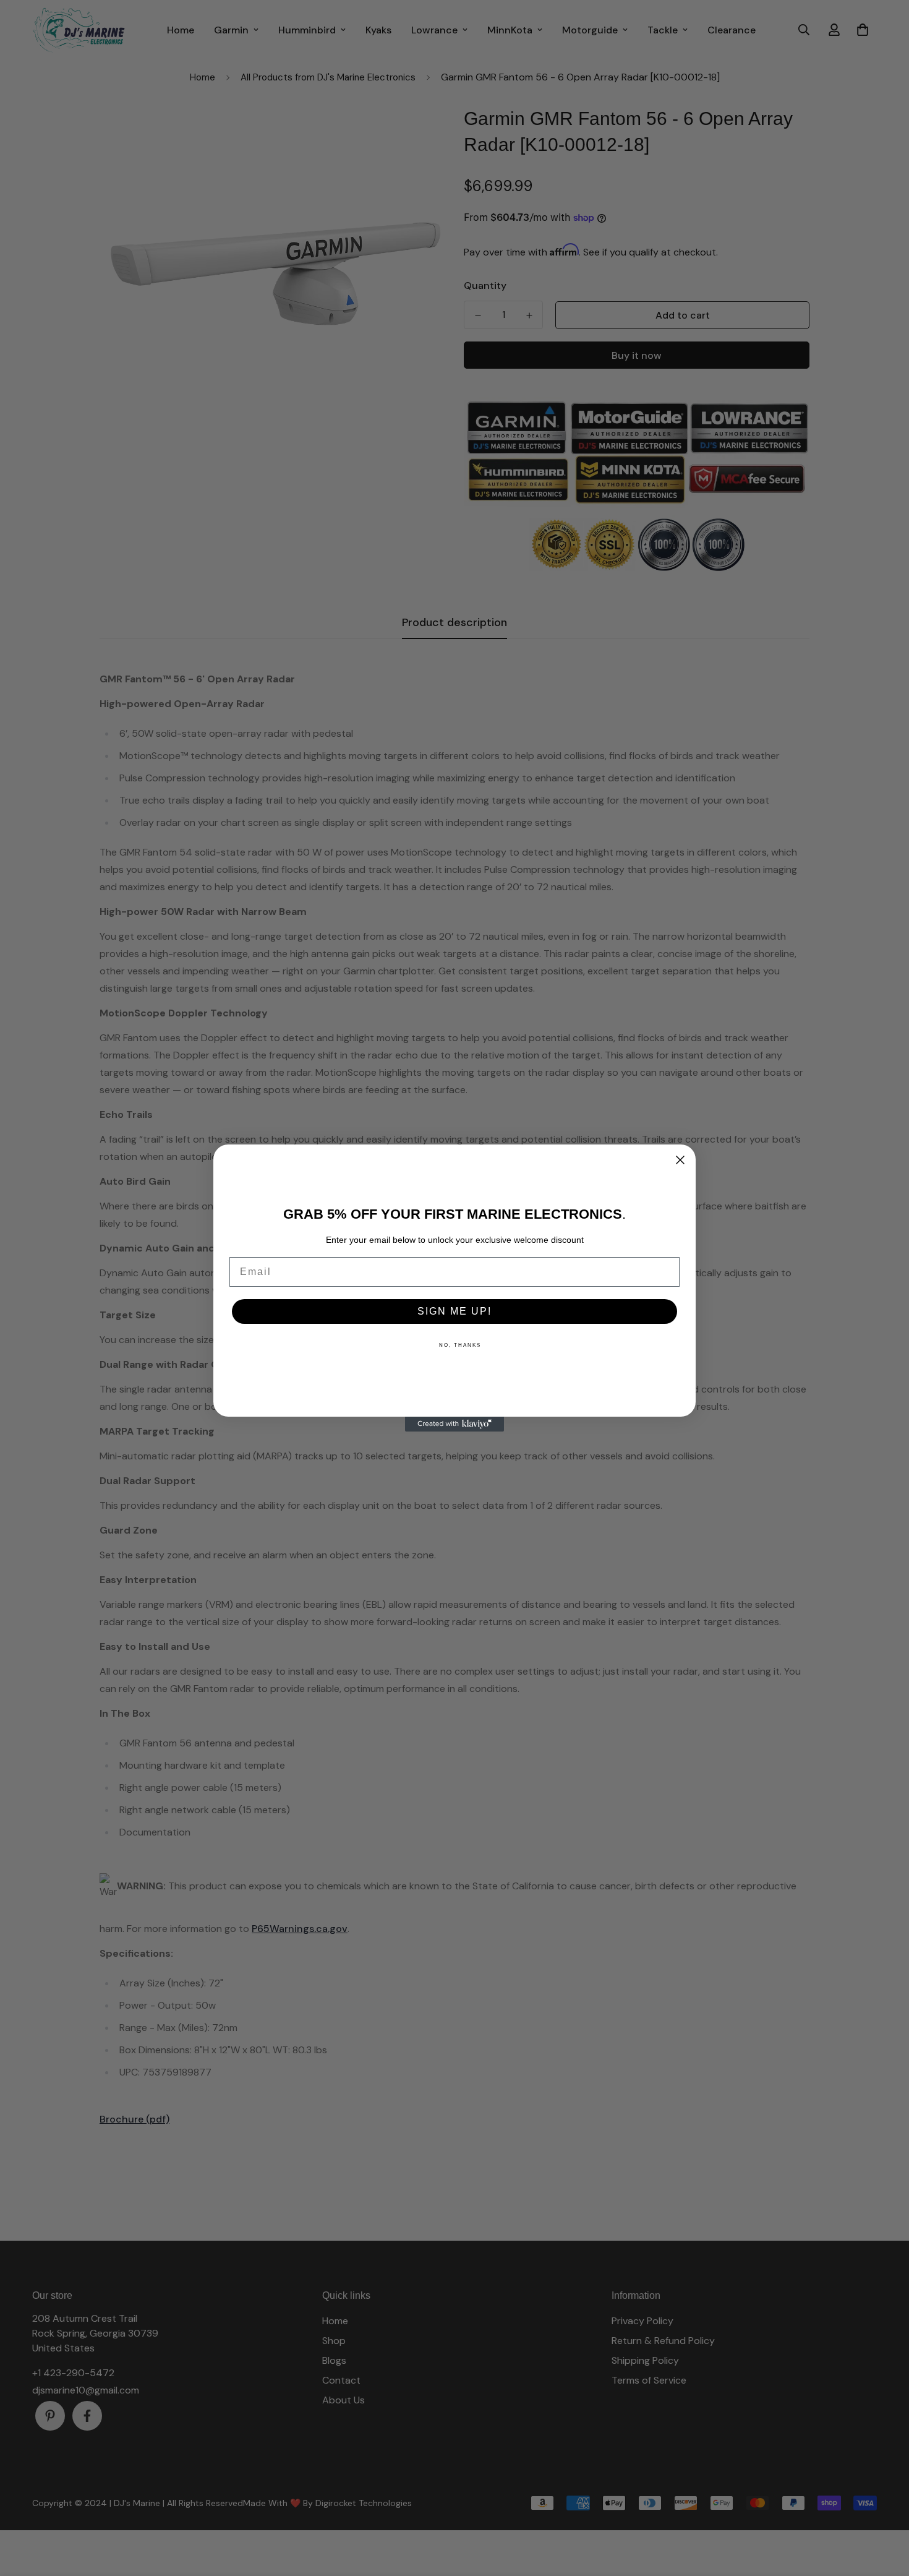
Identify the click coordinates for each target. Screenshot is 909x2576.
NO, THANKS (460, 1345)
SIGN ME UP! (454, 1311)
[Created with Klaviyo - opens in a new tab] (454, 1424)
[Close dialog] (680, 1160)
